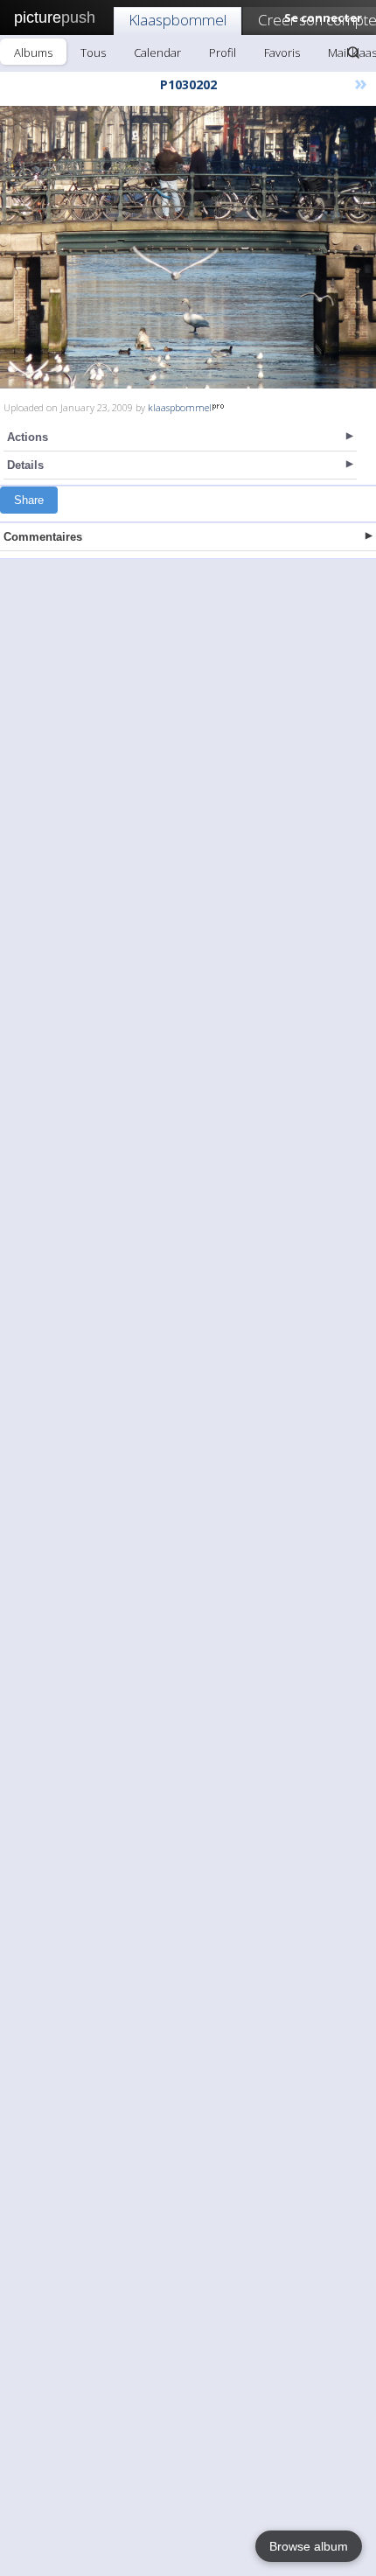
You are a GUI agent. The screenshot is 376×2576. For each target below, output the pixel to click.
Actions (28, 437)
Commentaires (43, 537)
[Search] (353, 52)
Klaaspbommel (178, 20)
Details (25, 465)
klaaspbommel (180, 407)
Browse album (309, 2546)
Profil (223, 52)
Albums (33, 52)
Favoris (282, 52)
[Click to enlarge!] (188, 247)
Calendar (157, 52)
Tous (93, 52)
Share (29, 500)
